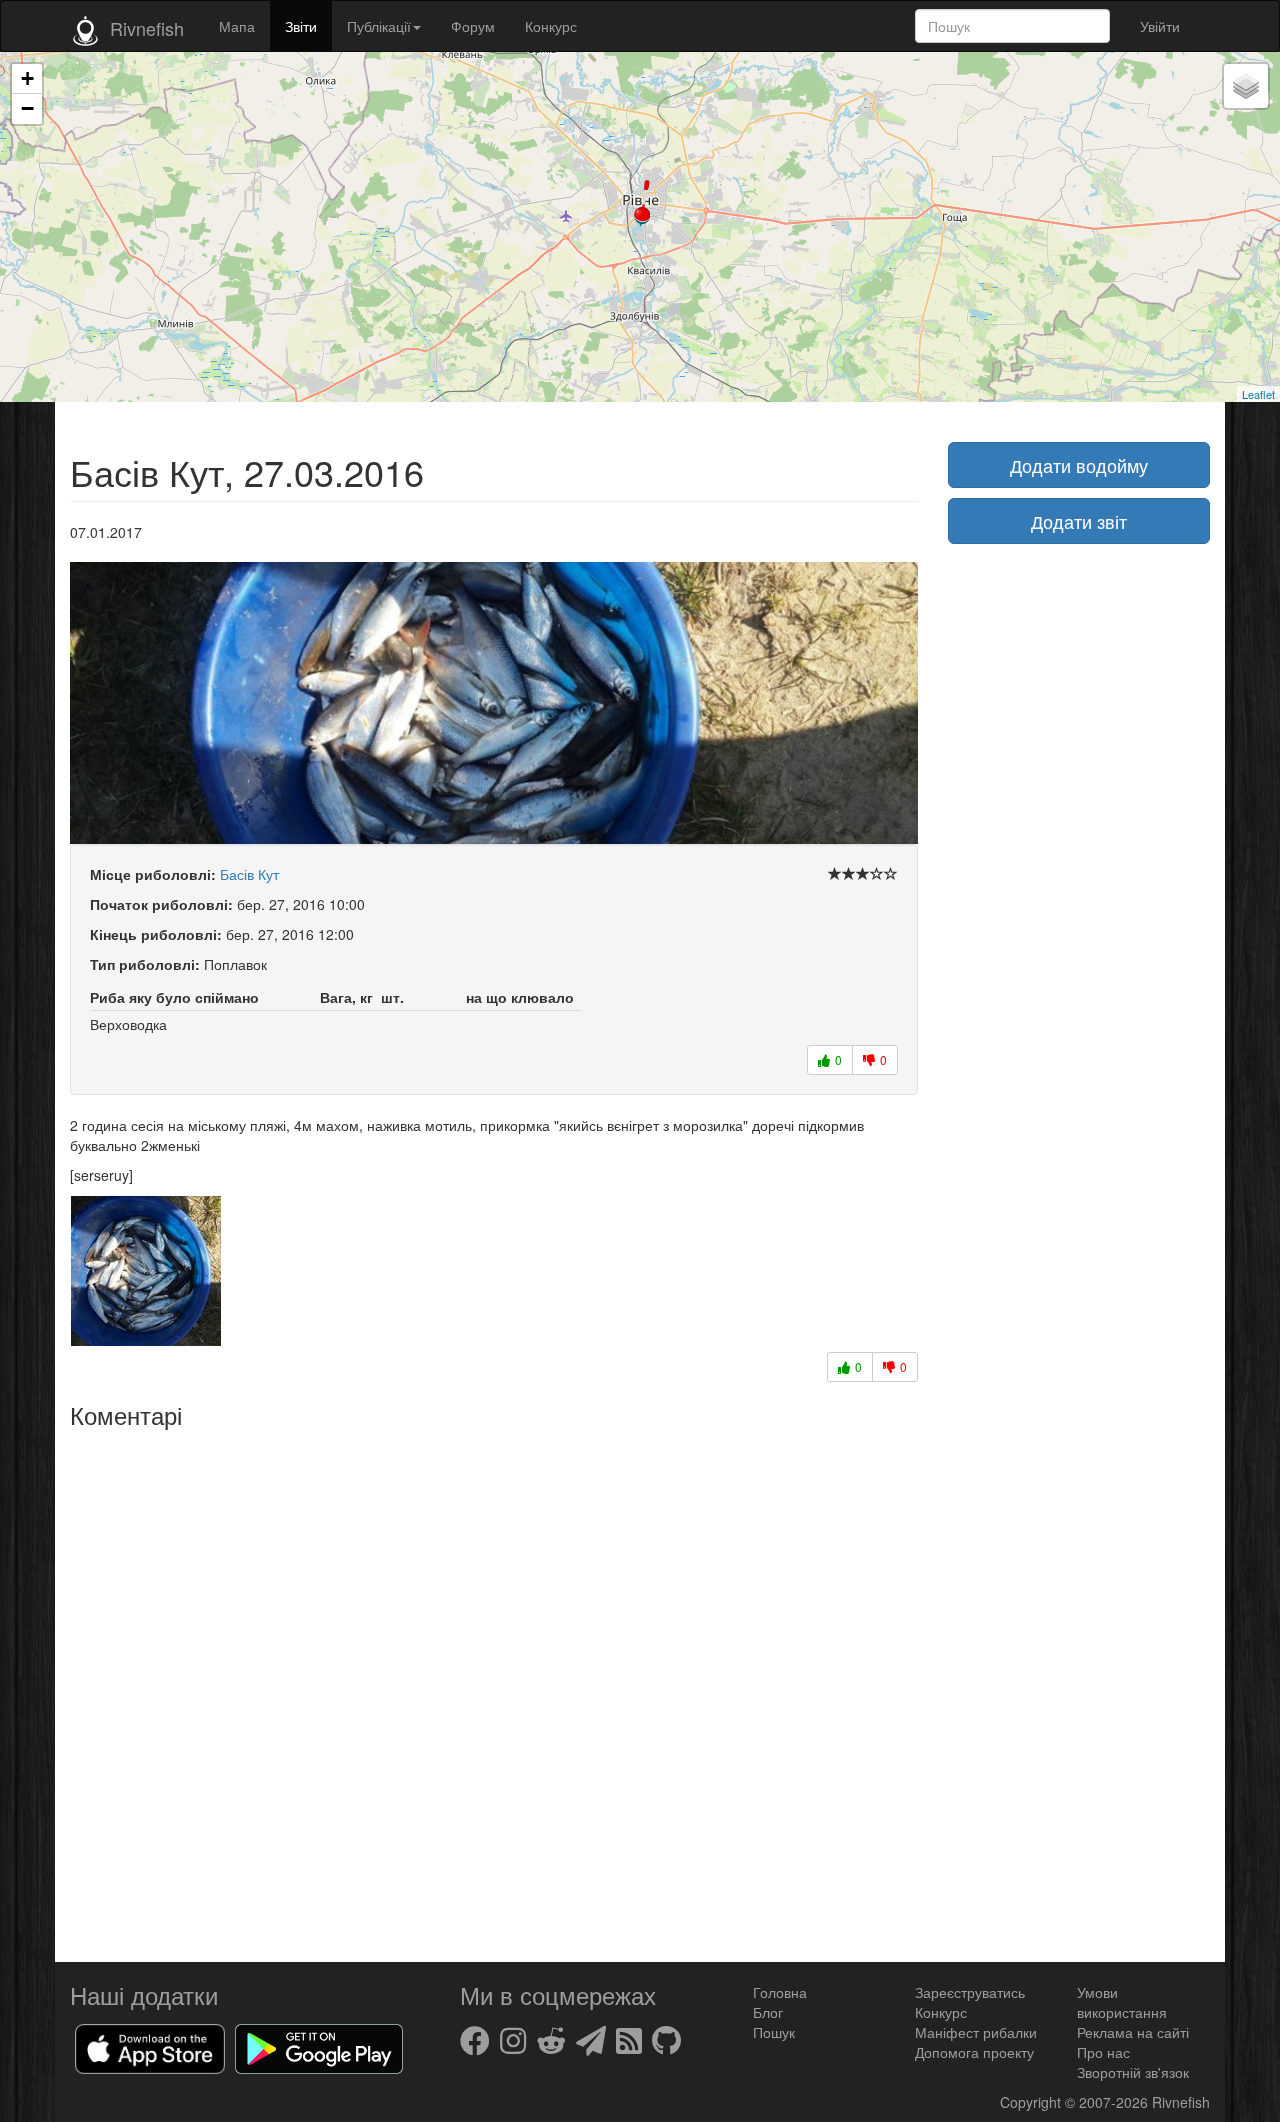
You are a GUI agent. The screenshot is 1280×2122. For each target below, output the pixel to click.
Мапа (237, 26)
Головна (780, 1992)
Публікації (379, 26)
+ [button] (27, 78)
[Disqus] (494, 1688)
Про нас (1103, 2052)
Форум (473, 26)
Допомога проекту (974, 2052)
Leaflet (1258, 394)
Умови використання (1122, 2002)
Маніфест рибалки (976, 2032)
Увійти (1160, 26)
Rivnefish (1181, 2102)
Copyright (1032, 2102)
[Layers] (1246, 86)
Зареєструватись (970, 1992)
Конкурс (551, 26)
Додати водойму (1079, 465)
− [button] (27, 108)
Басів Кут (249, 874)
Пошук (774, 2032)
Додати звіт (1079, 521)
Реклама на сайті (1133, 2032)
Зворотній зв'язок (1133, 2072)
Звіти (301, 26)
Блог (768, 2012)
